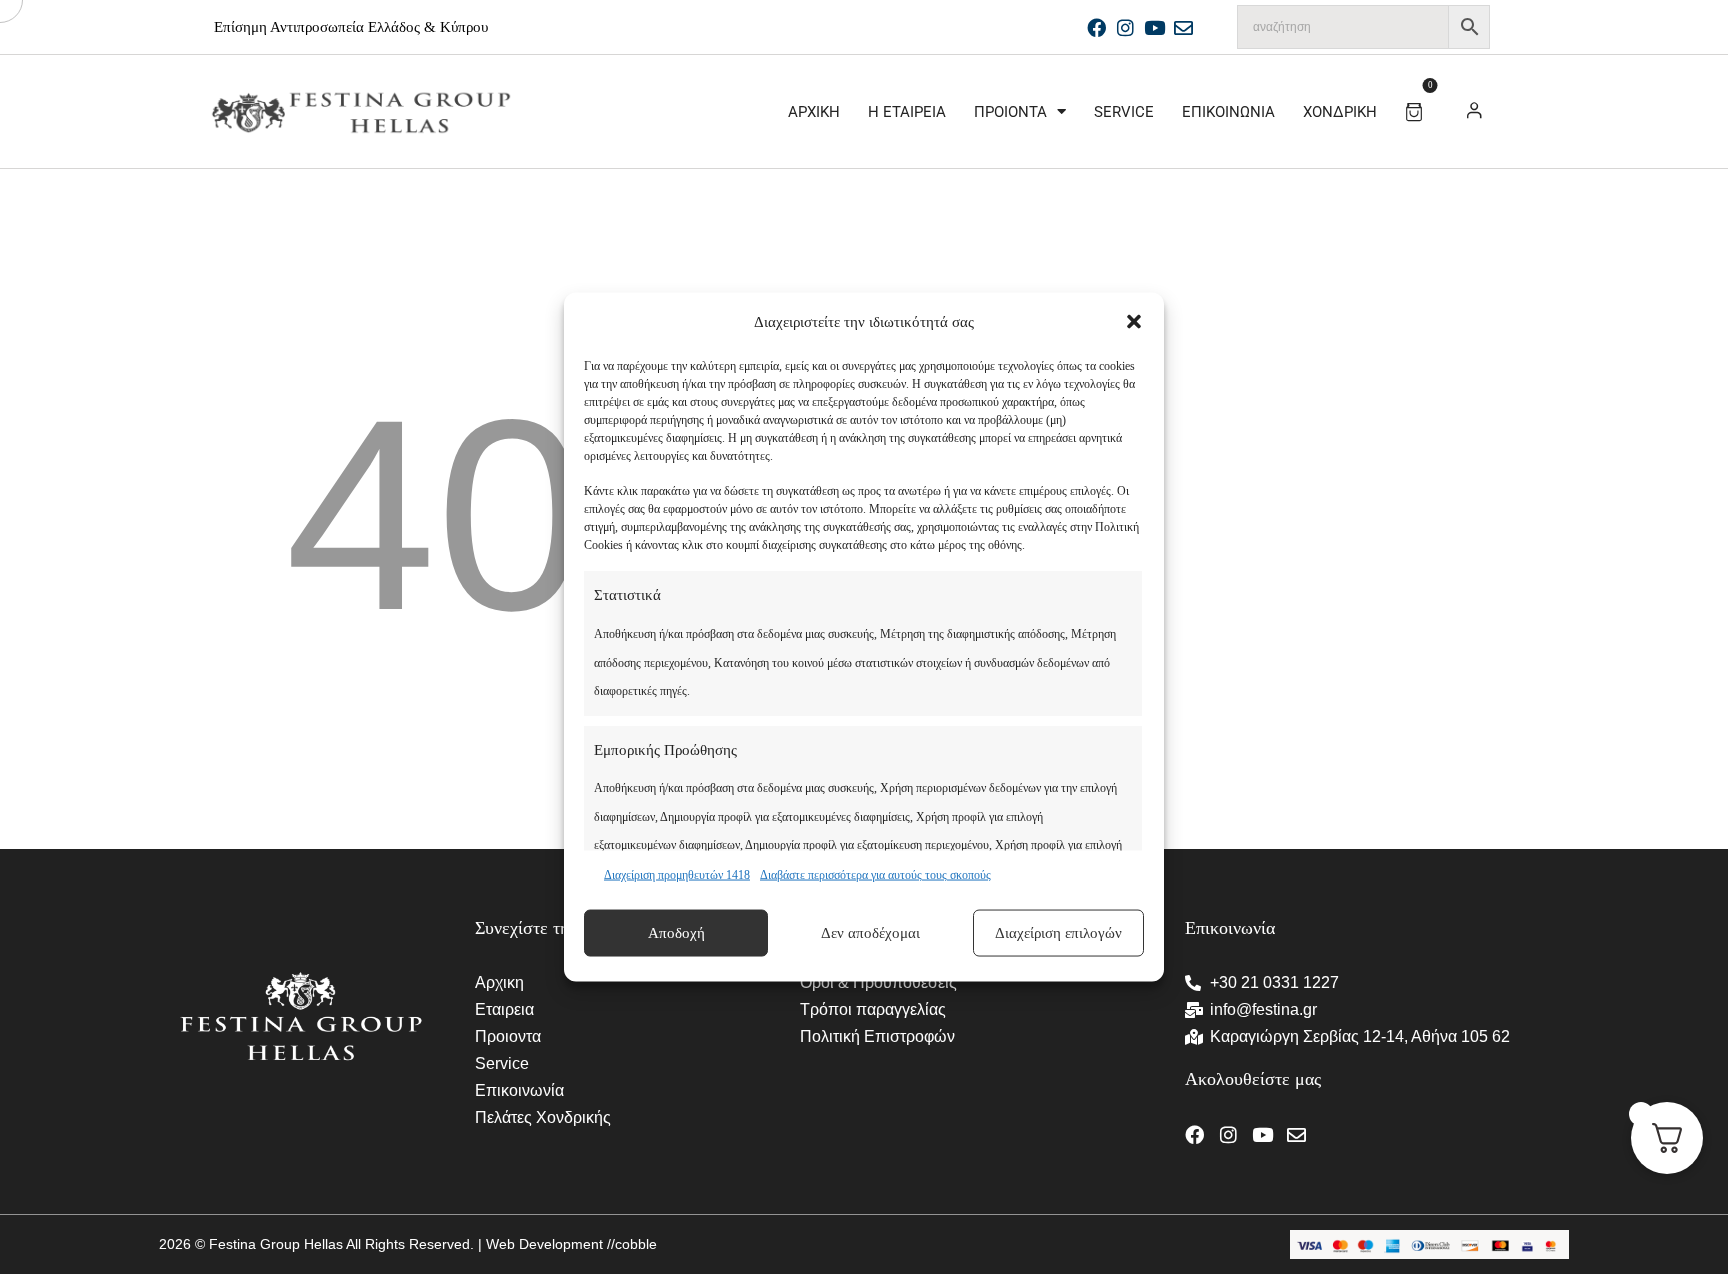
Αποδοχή (676, 933)
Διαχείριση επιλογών (1058, 933)
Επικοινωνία (1228, 112)
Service (1124, 112)
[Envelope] (1183, 27)
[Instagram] (1125, 27)
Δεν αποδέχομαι (870, 933)
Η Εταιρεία (907, 112)
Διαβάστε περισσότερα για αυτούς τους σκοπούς (875, 875)
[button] (1134, 322)
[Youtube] (1154, 27)
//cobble (630, 1244)
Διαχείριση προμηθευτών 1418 (677, 875)
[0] (1417, 108)
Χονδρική (1340, 112)
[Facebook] (1096, 27)
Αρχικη (814, 112)
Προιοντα (1010, 112)
